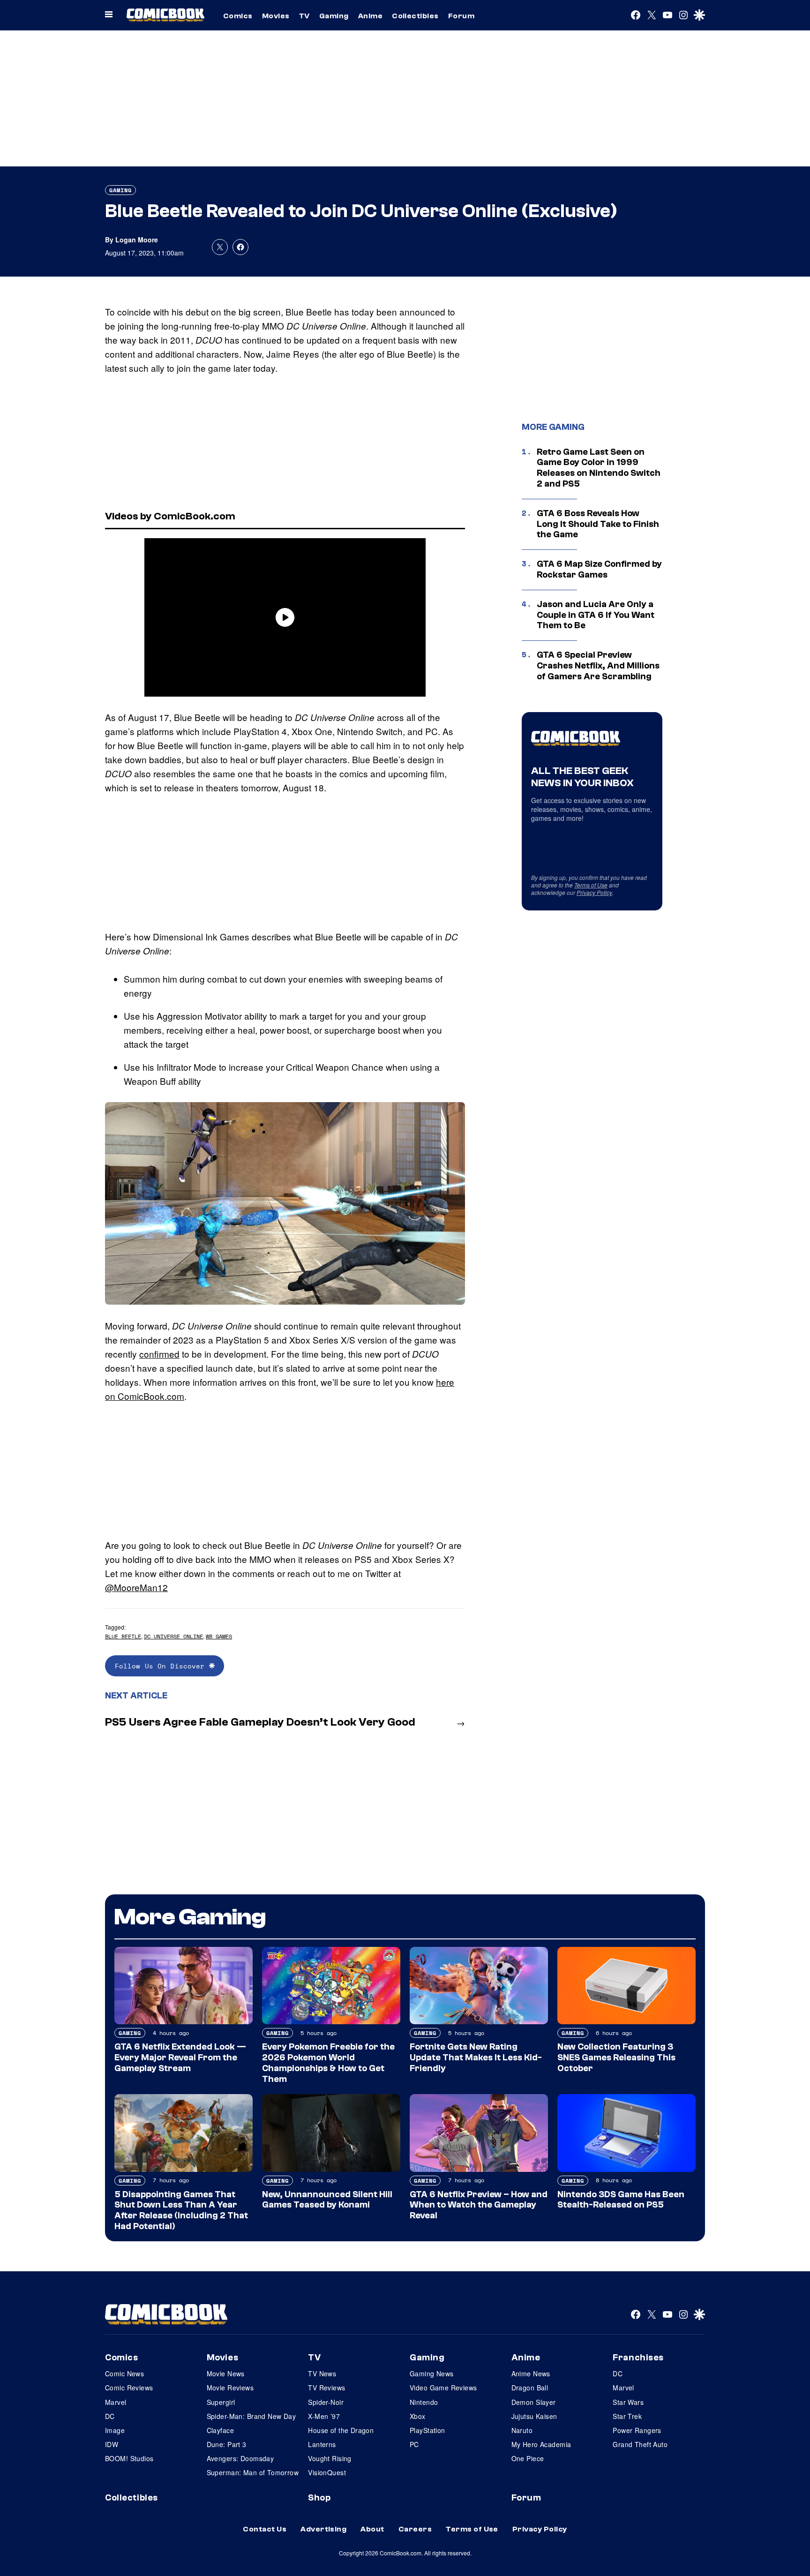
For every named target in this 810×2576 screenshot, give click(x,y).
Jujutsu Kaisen (534, 2416)
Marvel (116, 2402)
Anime (370, 16)
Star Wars (628, 2402)
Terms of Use (591, 885)
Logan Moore (137, 240)
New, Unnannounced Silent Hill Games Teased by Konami (327, 2200)
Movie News (226, 2373)
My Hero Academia (541, 2444)
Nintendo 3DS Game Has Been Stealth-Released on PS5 (621, 2200)
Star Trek (627, 2416)
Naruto (522, 2430)
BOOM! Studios (129, 2458)
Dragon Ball (530, 2388)
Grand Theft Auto (640, 2444)
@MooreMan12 (136, 1587)
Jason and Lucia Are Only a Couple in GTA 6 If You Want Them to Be (596, 615)
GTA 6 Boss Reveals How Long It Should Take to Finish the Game (598, 524)
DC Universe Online (173, 1636)
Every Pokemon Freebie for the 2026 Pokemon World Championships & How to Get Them (328, 2063)
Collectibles (415, 16)
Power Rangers (637, 2430)
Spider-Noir (326, 2402)
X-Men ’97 (324, 2416)
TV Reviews (326, 2388)
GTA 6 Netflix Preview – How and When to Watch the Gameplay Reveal (479, 2205)
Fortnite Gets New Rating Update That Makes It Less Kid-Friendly (476, 2058)
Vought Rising (330, 2458)
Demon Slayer (534, 2402)
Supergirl (221, 2402)
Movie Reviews (230, 2388)
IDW (112, 2444)
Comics (238, 16)
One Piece (528, 2458)
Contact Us (265, 2529)
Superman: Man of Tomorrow (253, 2472)
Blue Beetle (123, 1636)
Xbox (418, 2416)
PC (414, 2444)
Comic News (124, 2373)
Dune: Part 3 (227, 2444)
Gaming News (432, 2373)
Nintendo (424, 2402)
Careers (415, 2529)
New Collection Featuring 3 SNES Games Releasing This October (616, 2058)
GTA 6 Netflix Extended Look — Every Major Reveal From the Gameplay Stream (180, 2058)
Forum (461, 16)
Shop (319, 2498)
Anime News (531, 2373)
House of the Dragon (341, 2430)
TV (304, 16)
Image (115, 2430)
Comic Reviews (129, 2388)
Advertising (323, 2529)
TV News (322, 2373)
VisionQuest (327, 2472)
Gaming (334, 16)
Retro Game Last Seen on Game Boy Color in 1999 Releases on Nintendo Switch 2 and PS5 (599, 468)
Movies (276, 16)
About (372, 2529)
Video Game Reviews (443, 2388)
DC (110, 2416)
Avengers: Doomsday (240, 2458)
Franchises (638, 2358)
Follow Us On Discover (162, 1666)
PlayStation (427, 2430)
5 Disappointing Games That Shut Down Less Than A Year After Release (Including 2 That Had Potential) (181, 2210)
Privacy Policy (594, 892)
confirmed (159, 1354)
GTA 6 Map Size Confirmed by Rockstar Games (599, 569)
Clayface (220, 2430)
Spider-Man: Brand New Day (251, 2416)
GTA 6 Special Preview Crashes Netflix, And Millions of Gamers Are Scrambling (598, 666)
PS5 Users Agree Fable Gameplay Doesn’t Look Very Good (260, 1722)
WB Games (219, 1636)
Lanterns (322, 2444)
